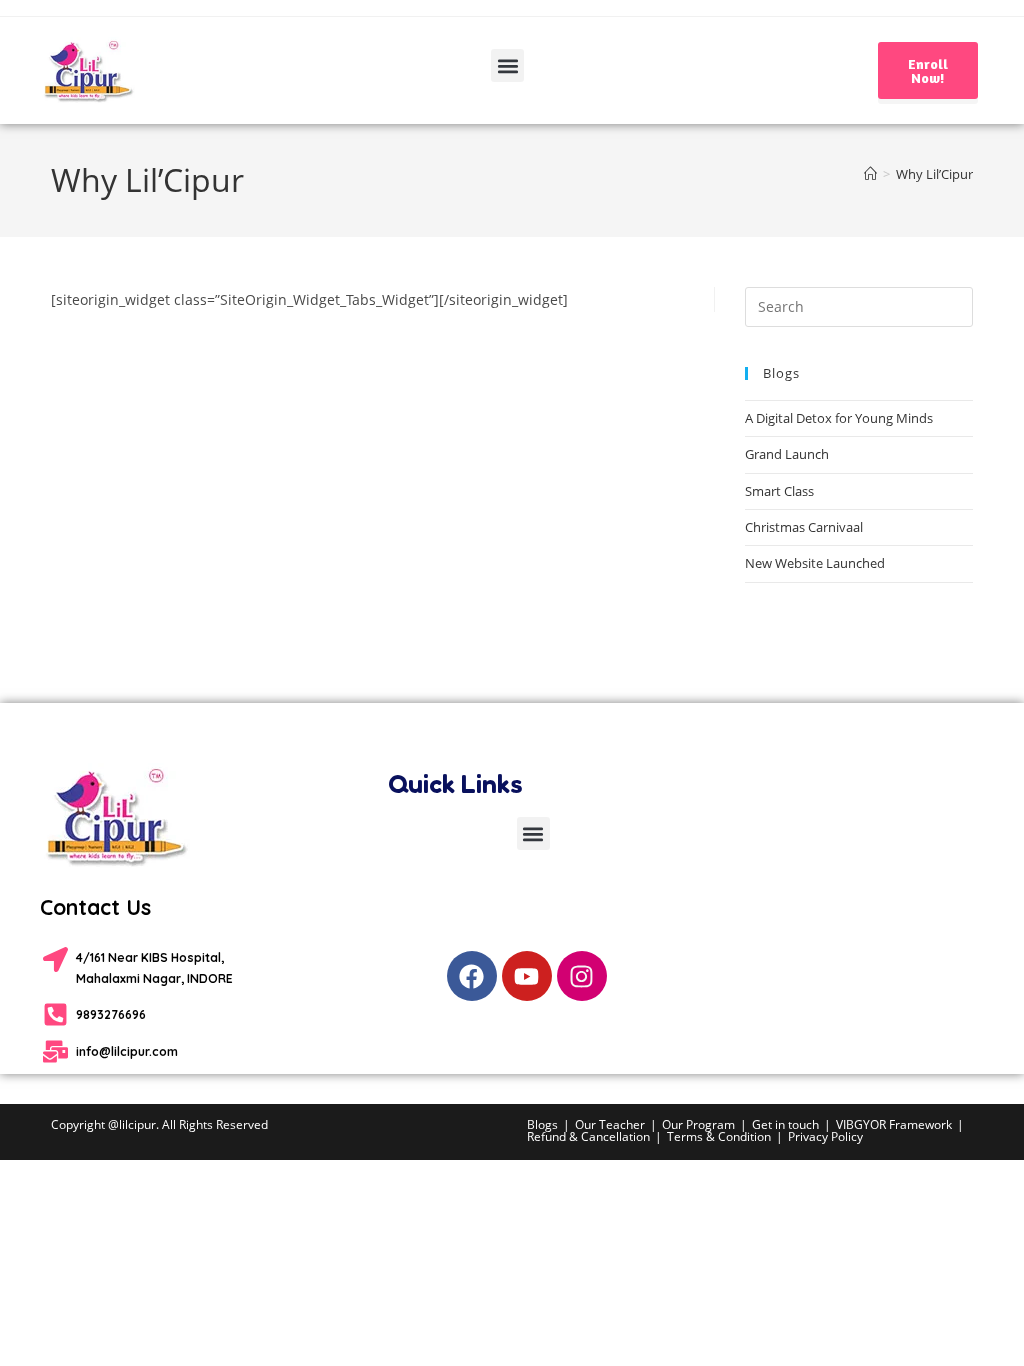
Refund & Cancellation (588, 1136)
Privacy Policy (825, 1136)
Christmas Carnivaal (804, 527)
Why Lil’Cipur (934, 174)
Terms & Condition (719, 1136)
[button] (507, 65)
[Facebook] (472, 976)
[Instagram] (582, 976)
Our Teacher (610, 1124)
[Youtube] (527, 976)
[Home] (870, 174)
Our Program (698, 1124)
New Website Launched (815, 563)
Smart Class (779, 491)
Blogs (542, 1124)
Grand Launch (787, 454)
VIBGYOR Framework (894, 1124)
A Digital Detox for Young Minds (839, 418)
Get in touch (785, 1124)
